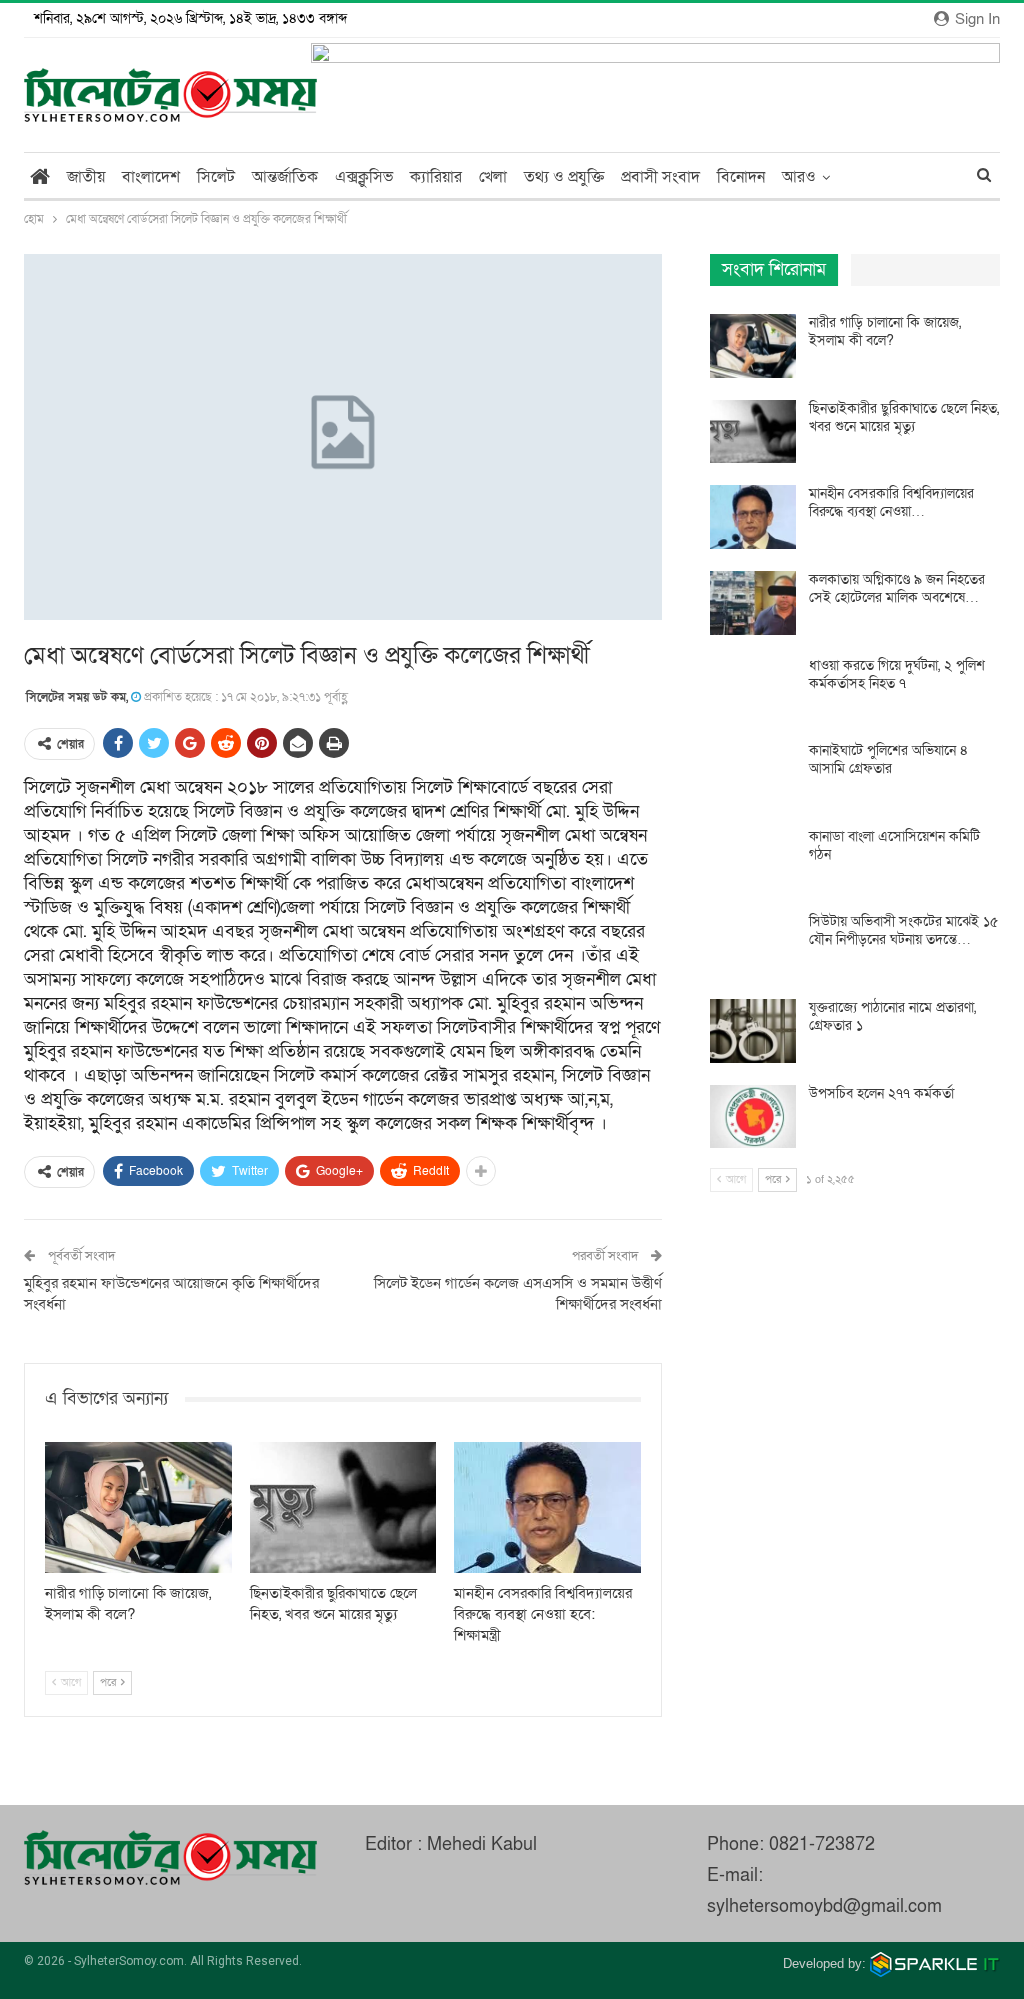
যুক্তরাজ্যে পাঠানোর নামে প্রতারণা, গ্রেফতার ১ (892, 1016)
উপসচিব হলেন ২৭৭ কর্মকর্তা (881, 1093)
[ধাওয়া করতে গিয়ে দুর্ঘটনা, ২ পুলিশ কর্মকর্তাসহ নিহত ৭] (753, 689)
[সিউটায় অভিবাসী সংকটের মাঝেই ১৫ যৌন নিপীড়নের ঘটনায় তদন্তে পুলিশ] (753, 945)
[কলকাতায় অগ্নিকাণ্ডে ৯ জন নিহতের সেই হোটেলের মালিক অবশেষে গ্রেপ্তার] (753, 603)
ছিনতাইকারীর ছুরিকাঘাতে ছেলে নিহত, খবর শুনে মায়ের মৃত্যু (904, 417)
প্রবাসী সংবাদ (660, 177)
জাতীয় (86, 177)
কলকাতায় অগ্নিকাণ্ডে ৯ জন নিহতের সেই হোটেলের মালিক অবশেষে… (897, 588)
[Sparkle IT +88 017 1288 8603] (935, 1963)
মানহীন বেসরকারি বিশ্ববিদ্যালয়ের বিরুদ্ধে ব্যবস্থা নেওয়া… (891, 502)
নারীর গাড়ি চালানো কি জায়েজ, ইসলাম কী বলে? (885, 331)
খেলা (493, 177)
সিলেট (216, 177)
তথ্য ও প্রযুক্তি (564, 177)
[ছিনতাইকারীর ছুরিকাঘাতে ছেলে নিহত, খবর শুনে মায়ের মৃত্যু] (343, 1507)
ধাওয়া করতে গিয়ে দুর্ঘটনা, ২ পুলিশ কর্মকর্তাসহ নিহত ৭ (897, 674)
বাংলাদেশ (151, 177)
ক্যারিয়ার (436, 177)
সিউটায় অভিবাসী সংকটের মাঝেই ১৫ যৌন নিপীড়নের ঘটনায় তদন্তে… (903, 930)
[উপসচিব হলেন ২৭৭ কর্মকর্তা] (753, 1117)
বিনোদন (741, 177)
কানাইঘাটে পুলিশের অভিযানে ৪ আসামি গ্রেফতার (888, 759)
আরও (799, 177)
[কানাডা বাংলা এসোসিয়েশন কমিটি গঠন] (753, 860)
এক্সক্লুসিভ (364, 177)
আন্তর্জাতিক (285, 177)
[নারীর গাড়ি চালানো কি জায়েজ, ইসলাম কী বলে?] (138, 1507)
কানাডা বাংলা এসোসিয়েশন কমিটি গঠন (894, 845)
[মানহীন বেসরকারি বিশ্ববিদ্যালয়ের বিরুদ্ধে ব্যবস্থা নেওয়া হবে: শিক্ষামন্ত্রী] (547, 1507)
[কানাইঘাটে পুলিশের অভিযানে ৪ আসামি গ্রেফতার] (753, 774)
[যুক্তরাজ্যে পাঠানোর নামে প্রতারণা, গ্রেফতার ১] (753, 1031)
